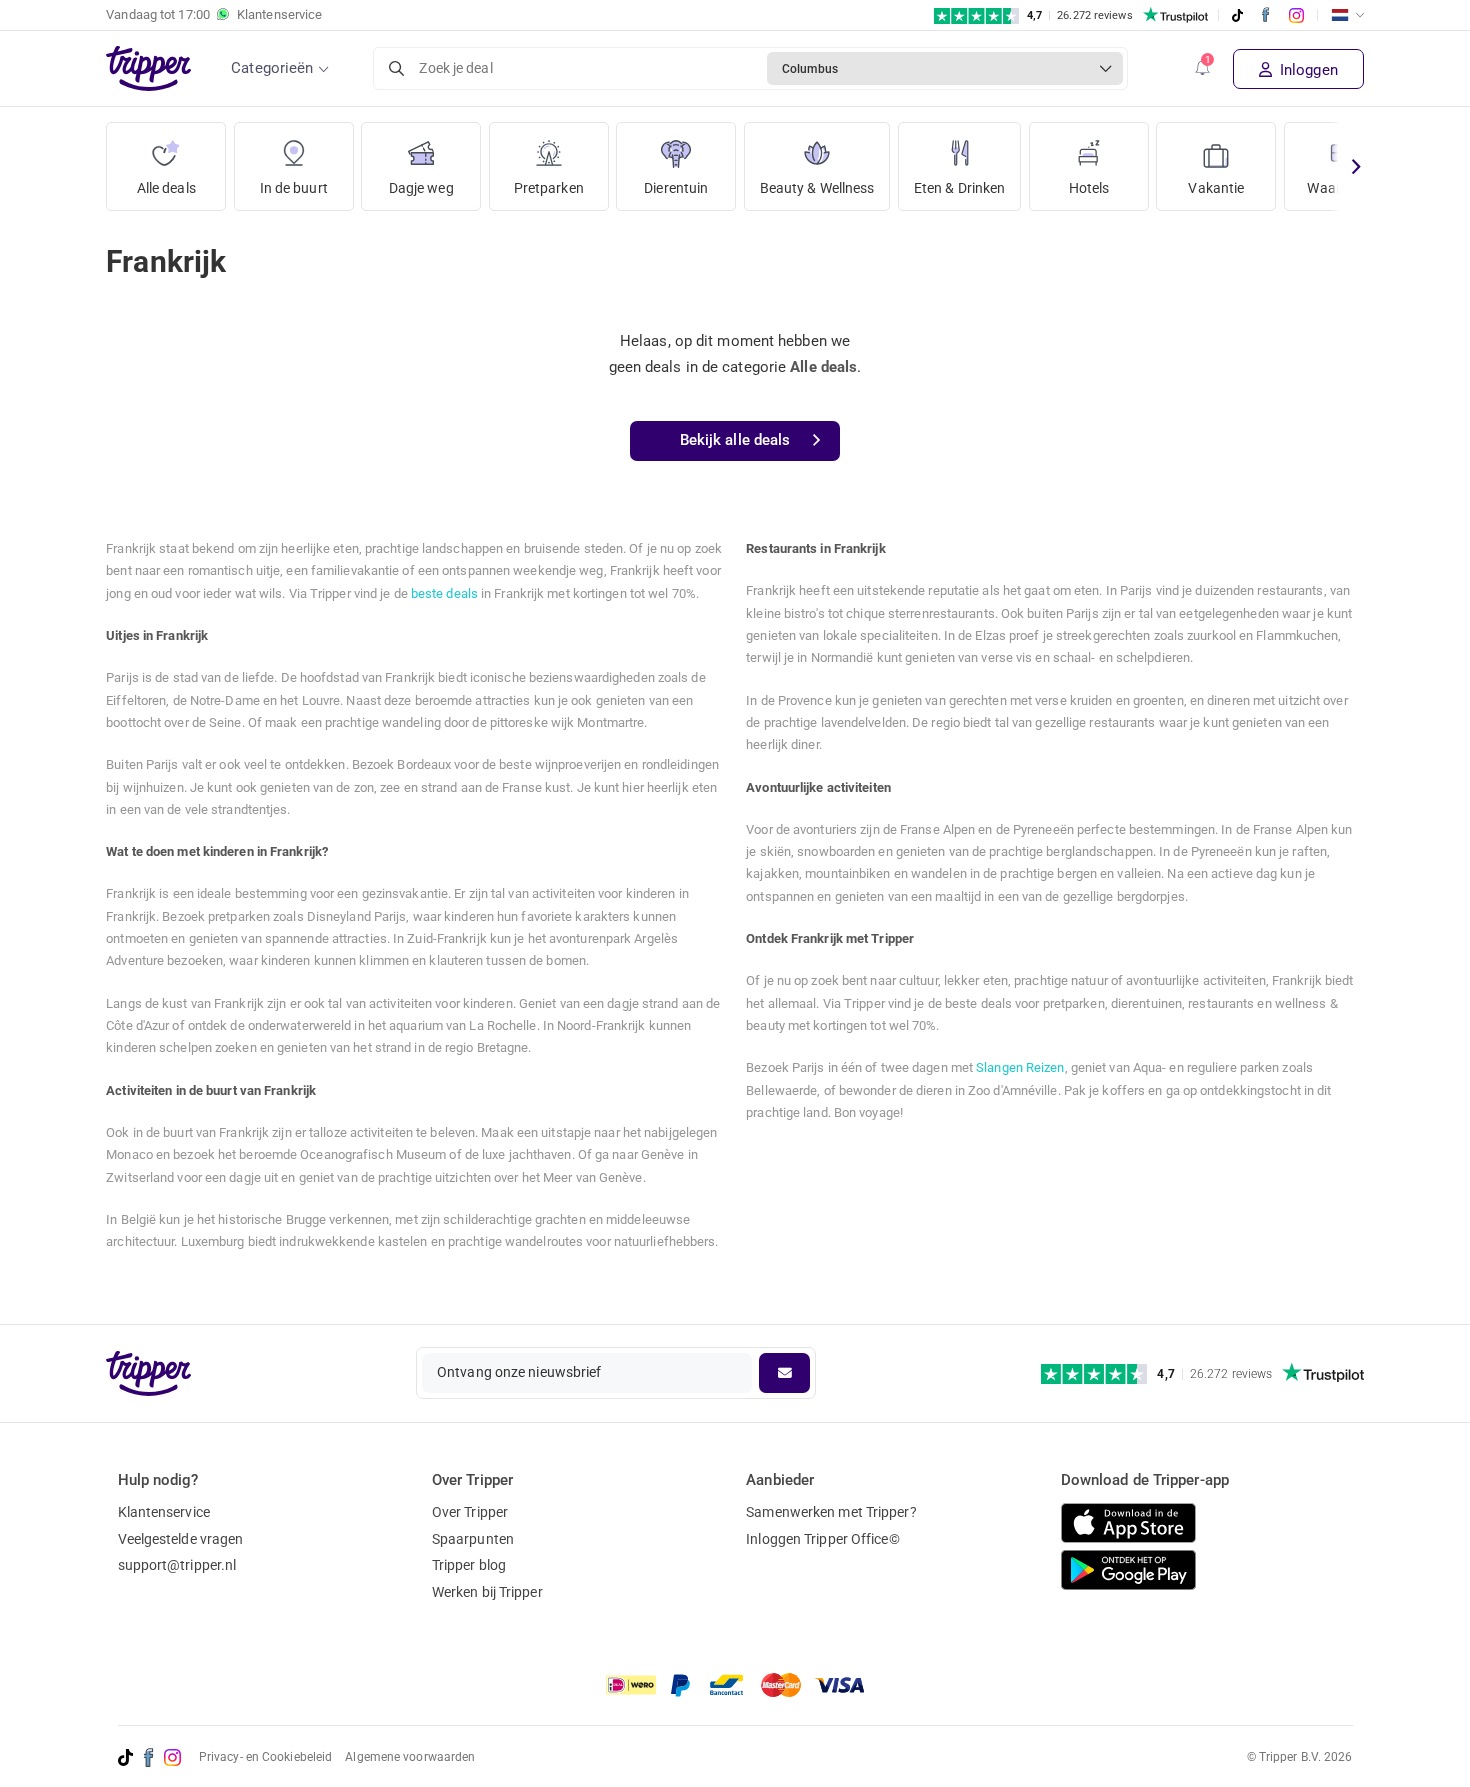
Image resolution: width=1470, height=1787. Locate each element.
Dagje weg (421, 188)
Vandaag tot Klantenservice (214, 14)
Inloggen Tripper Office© (822, 1539)
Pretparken (549, 188)
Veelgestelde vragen (181, 1539)
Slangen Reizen (1020, 1067)
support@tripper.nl (177, 1565)
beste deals (444, 593)
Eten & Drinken (959, 188)
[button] (1202, 68)
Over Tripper (470, 1512)
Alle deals (166, 188)
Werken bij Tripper (487, 1592)
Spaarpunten (473, 1539)
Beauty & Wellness (817, 188)
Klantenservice (164, 1512)
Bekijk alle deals (735, 440)
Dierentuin (676, 188)
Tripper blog (469, 1565)
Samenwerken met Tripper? (831, 1512)
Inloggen (1307, 70)
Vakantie (1216, 188)
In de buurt (294, 188)
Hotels (1089, 188)
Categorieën (272, 68)
